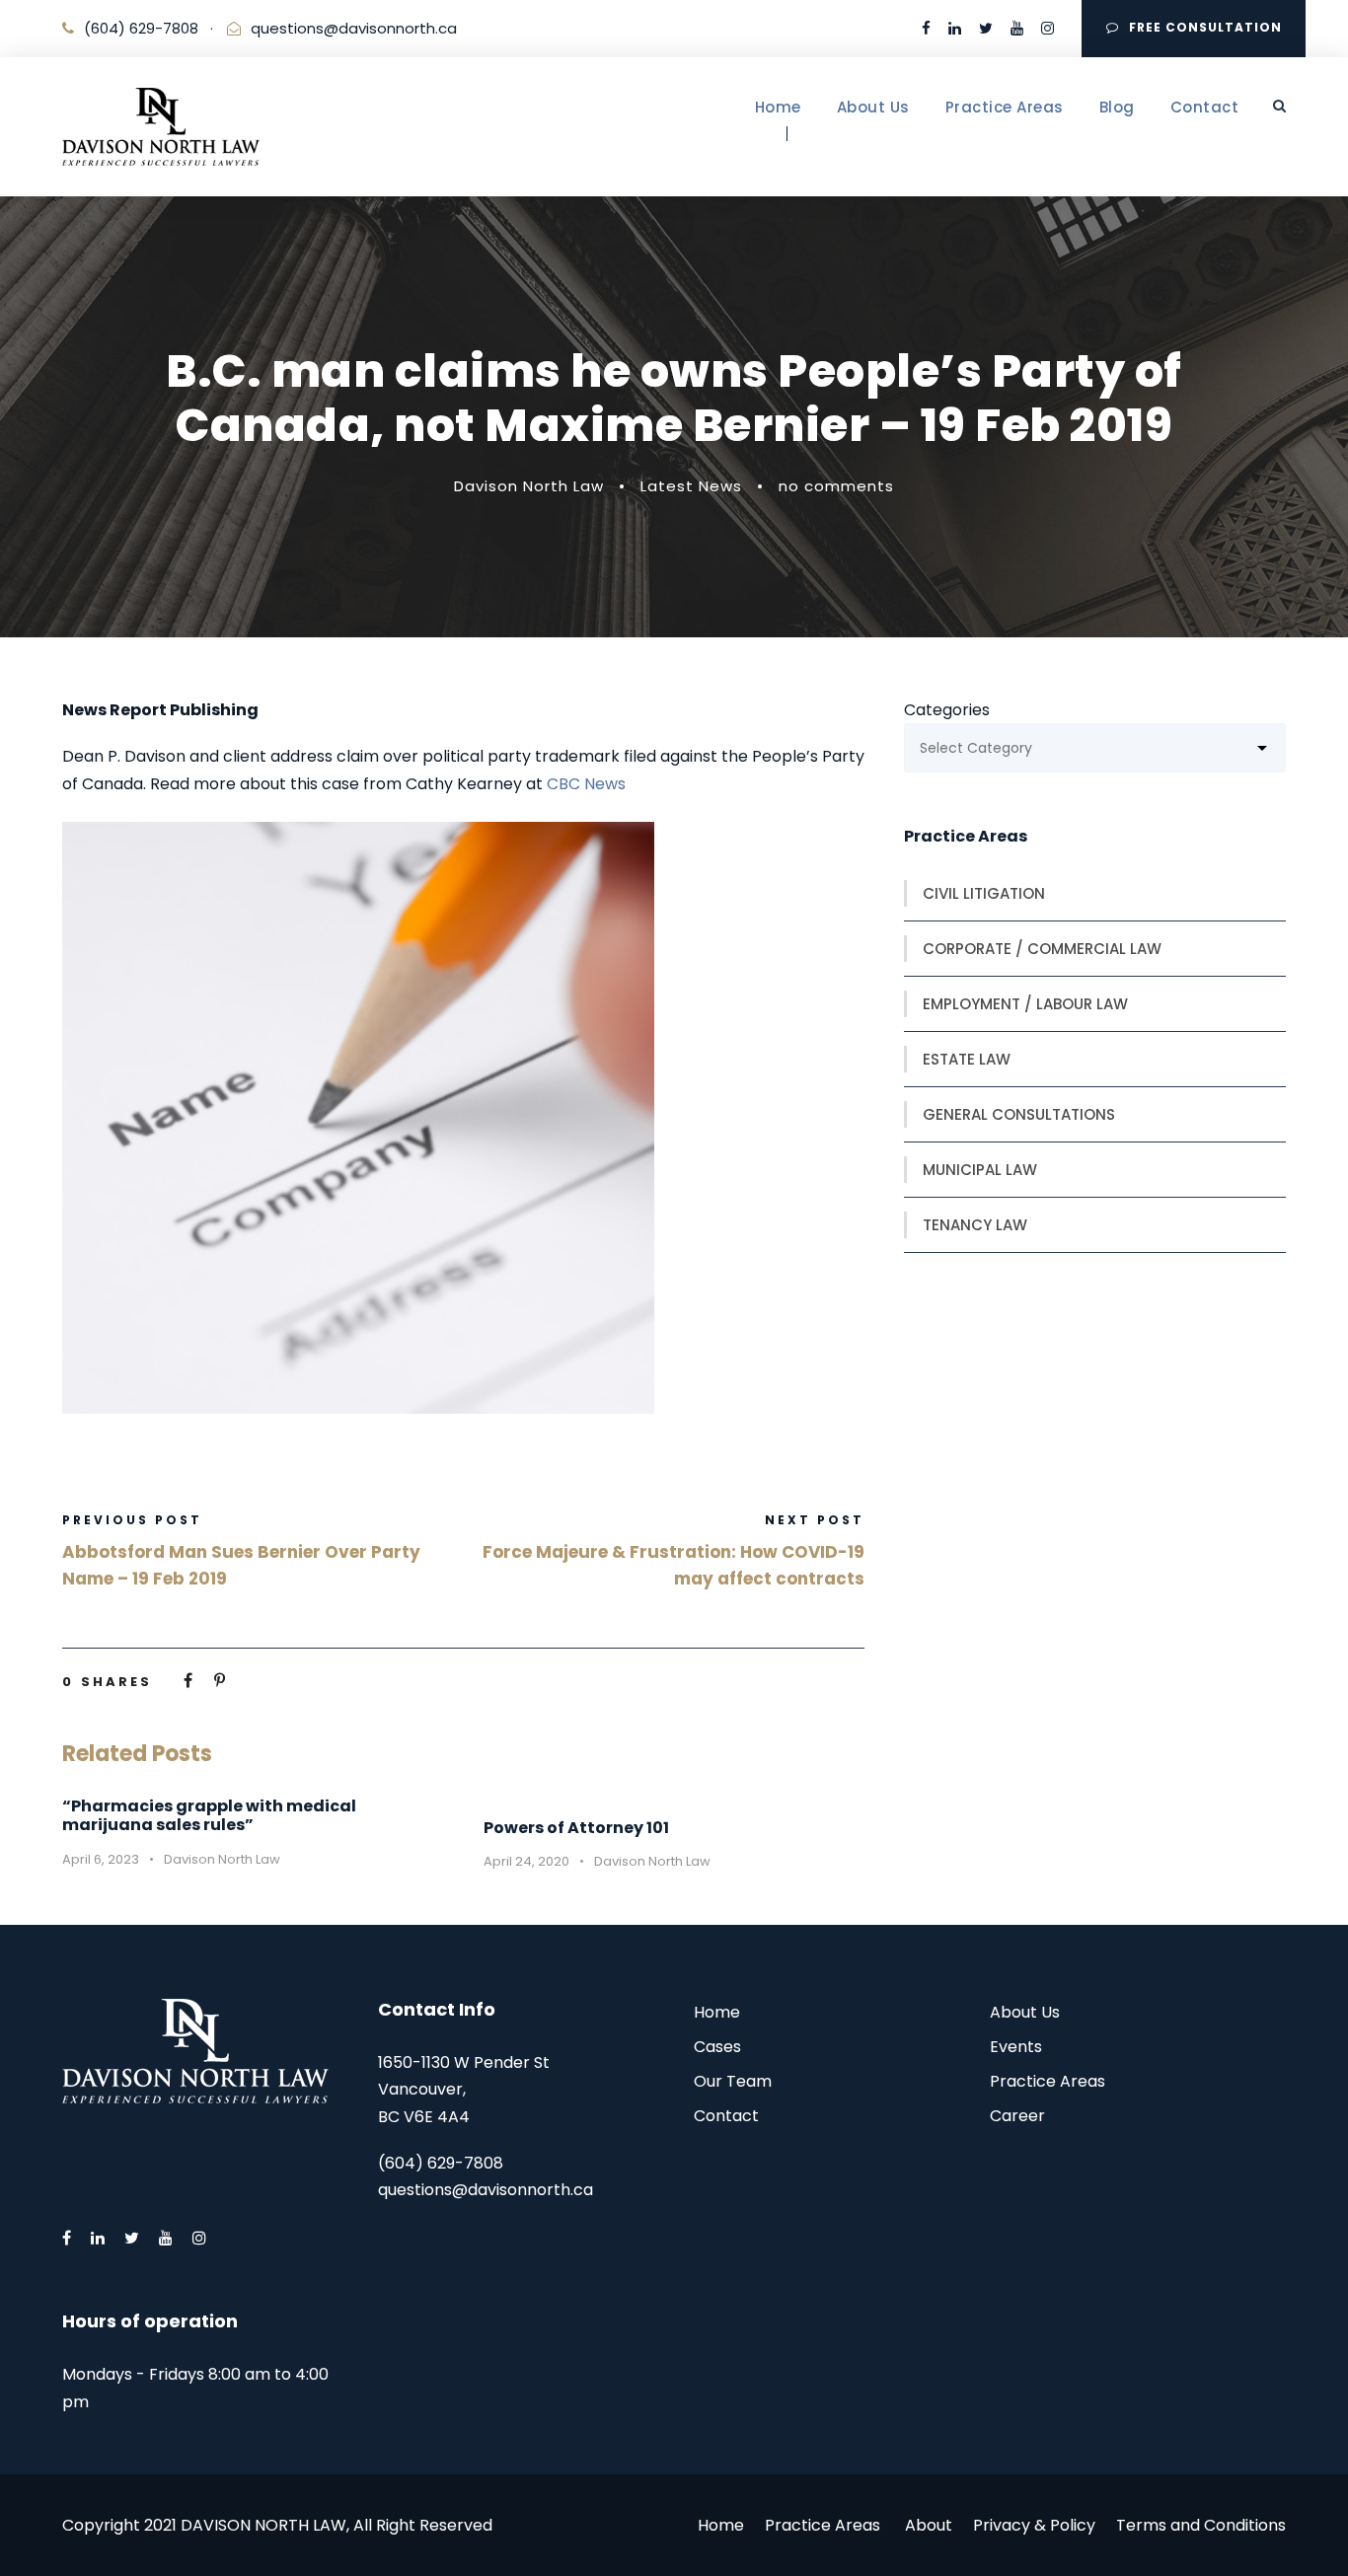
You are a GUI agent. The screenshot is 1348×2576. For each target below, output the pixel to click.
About (929, 2525)
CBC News (586, 784)
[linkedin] (955, 28)
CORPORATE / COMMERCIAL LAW (1042, 949)
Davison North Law (529, 486)
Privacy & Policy (1034, 2525)
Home (778, 107)
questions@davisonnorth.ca (354, 28)
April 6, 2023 (101, 1859)
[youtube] (1017, 28)
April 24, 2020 (526, 1861)
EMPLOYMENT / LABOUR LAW (1025, 1004)
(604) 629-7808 (141, 28)
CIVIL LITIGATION (984, 893)
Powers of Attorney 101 (576, 1828)
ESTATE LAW (967, 1059)
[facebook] (926, 28)
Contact (1205, 107)
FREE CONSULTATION (1205, 27)
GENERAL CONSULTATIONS (1019, 1114)
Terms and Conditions (1201, 2525)
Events (1016, 2047)
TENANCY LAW (975, 1225)
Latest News (691, 486)
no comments (836, 486)
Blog (1117, 107)
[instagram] (1048, 28)
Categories (947, 710)
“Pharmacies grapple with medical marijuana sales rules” (209, 1815)
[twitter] (986, 28)
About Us (873, 107)
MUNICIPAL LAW (980, 1170)
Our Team (733, 2081)
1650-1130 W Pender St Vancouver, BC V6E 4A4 (464, 2089)
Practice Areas (1005, 107)
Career (1017, 2116)
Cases (717, 2047)
